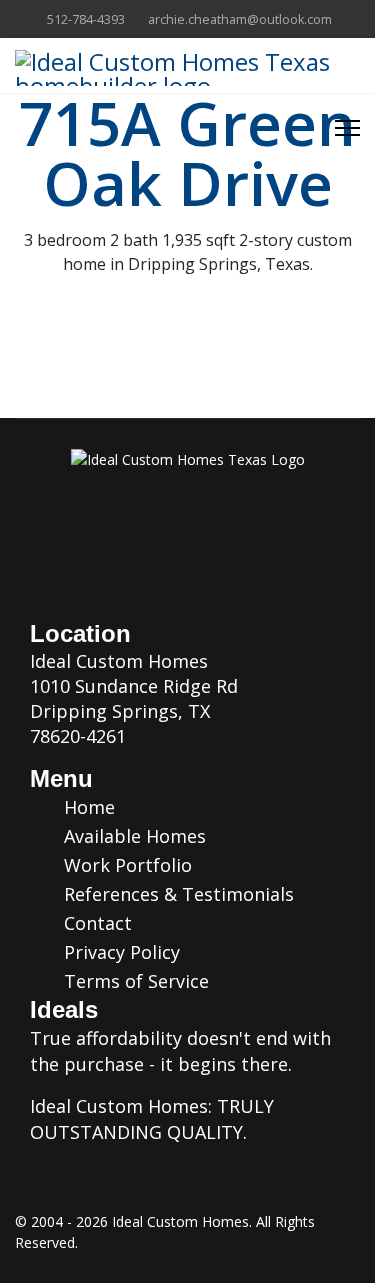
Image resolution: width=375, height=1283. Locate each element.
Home (87, 807)
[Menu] (347, 128)
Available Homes (132, 836)
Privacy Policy (119, 952)
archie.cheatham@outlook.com (240, 19)
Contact (95, 923)
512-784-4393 (86, 19)
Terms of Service (134, 981)
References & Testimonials (176, 894)
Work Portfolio (125, 865)
